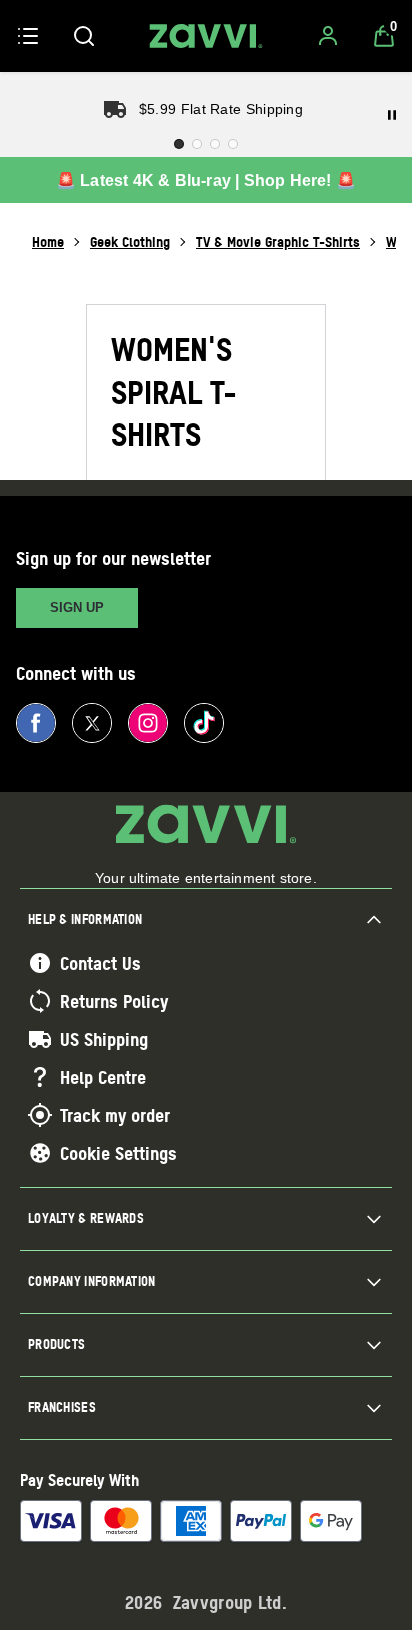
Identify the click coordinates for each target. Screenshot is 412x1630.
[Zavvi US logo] (206, 36)
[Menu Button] (28, 36)
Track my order (115, 1115)
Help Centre (103, 1077)
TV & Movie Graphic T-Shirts (278, 241)
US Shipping (104, 1039)
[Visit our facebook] (36, 723)
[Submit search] (84, 36)
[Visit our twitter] (92, 723)
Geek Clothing (130, 241)
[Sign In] (328, 36)
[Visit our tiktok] (204, 723)
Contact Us (100, 963)
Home (48, 241)
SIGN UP (77, 607)
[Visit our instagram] (148, 723)
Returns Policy (114, 1001)
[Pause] (392, 115)
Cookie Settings (118, 1153)
